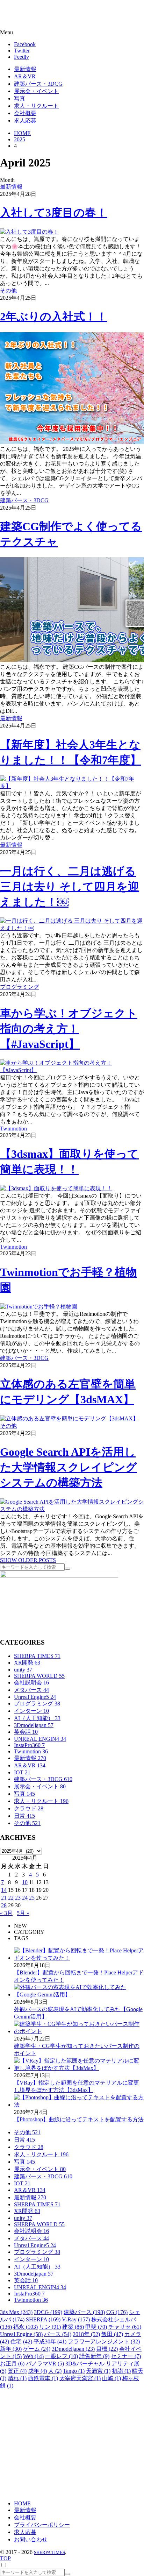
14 (4, 1890)
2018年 (86, 2334)
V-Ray (76, 2319)
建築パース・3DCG (24, 500)
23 (18, 1898)
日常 (24, 1816)
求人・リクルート (41, 1801)
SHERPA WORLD (39, 1676)
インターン (31, 1711)
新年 (11, 2349)
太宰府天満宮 (80, 2378)
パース (58, 2334)
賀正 (17, 2371)
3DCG (48, 2312)
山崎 (111, 2378)
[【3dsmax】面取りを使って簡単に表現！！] (56, 1188)
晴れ (17, 2378)
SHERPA (43, 2319)
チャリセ (125, 2327)
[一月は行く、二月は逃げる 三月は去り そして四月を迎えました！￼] (72, 928)
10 (25, 1882)
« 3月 (6, 1913)
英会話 (26, 1732)
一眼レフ (62, 2356)
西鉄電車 (43, 2378)
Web (33, 2356)
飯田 (112, 2334)
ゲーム (37, 2349)
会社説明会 (31, 1683)
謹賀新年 (94, 2356)
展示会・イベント (40, 1786)
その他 (8, 290)
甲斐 (96, 2327)
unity (23, 1670)
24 (25, 1898)
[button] (72, 33)
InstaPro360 (29, 1745)
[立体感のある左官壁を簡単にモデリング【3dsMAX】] (69, 1418)
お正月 (12, 2364)
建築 (73, 2327)
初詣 (121, 2371)
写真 (24, 1794)
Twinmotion (13, 1129)
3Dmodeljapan (34, 1725)
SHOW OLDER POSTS (28, 1560)
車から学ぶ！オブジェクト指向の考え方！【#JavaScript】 (69, 1029)
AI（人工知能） (37, 1718)
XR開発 (27, 1663)
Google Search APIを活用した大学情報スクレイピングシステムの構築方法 (69, 1467)
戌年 (37, 2371)
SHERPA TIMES (37, 1656)
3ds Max (16, 2312)
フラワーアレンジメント (104, 2341)
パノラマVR (45, 2364)
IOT (22, 1772)
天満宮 (98, 2371)
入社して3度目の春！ (54, 213)
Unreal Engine (21, 2334)
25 (32, 1898)
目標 (107, 2349)
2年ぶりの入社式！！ (54, 317)
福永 (26, 2327)
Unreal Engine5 (35, 1697)
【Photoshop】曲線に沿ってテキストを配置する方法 (79, 2119)
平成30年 (50, 2341)
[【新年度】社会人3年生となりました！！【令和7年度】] (72, 786)
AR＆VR (30, 1765)
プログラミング (20, 987)
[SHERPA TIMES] (40, 15)
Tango (74, 2371)
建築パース (84, 2312)
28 (4, 1905)
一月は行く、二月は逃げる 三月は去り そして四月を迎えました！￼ (70, 887)
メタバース (31, 1690)
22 (11, 1898)
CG (117, 2312)
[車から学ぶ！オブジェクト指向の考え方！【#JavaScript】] (72, 1070)
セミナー (126, 2356)
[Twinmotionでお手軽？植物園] (39, 1307)
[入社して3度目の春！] (29, 232)
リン (50, 2327)
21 (4, 1898)
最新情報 (11, 187)
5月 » (23, 1913)
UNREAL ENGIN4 (40, 1739)
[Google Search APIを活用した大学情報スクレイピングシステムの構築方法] (72, 1509)
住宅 (21, 2341)
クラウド (29, 1808)
